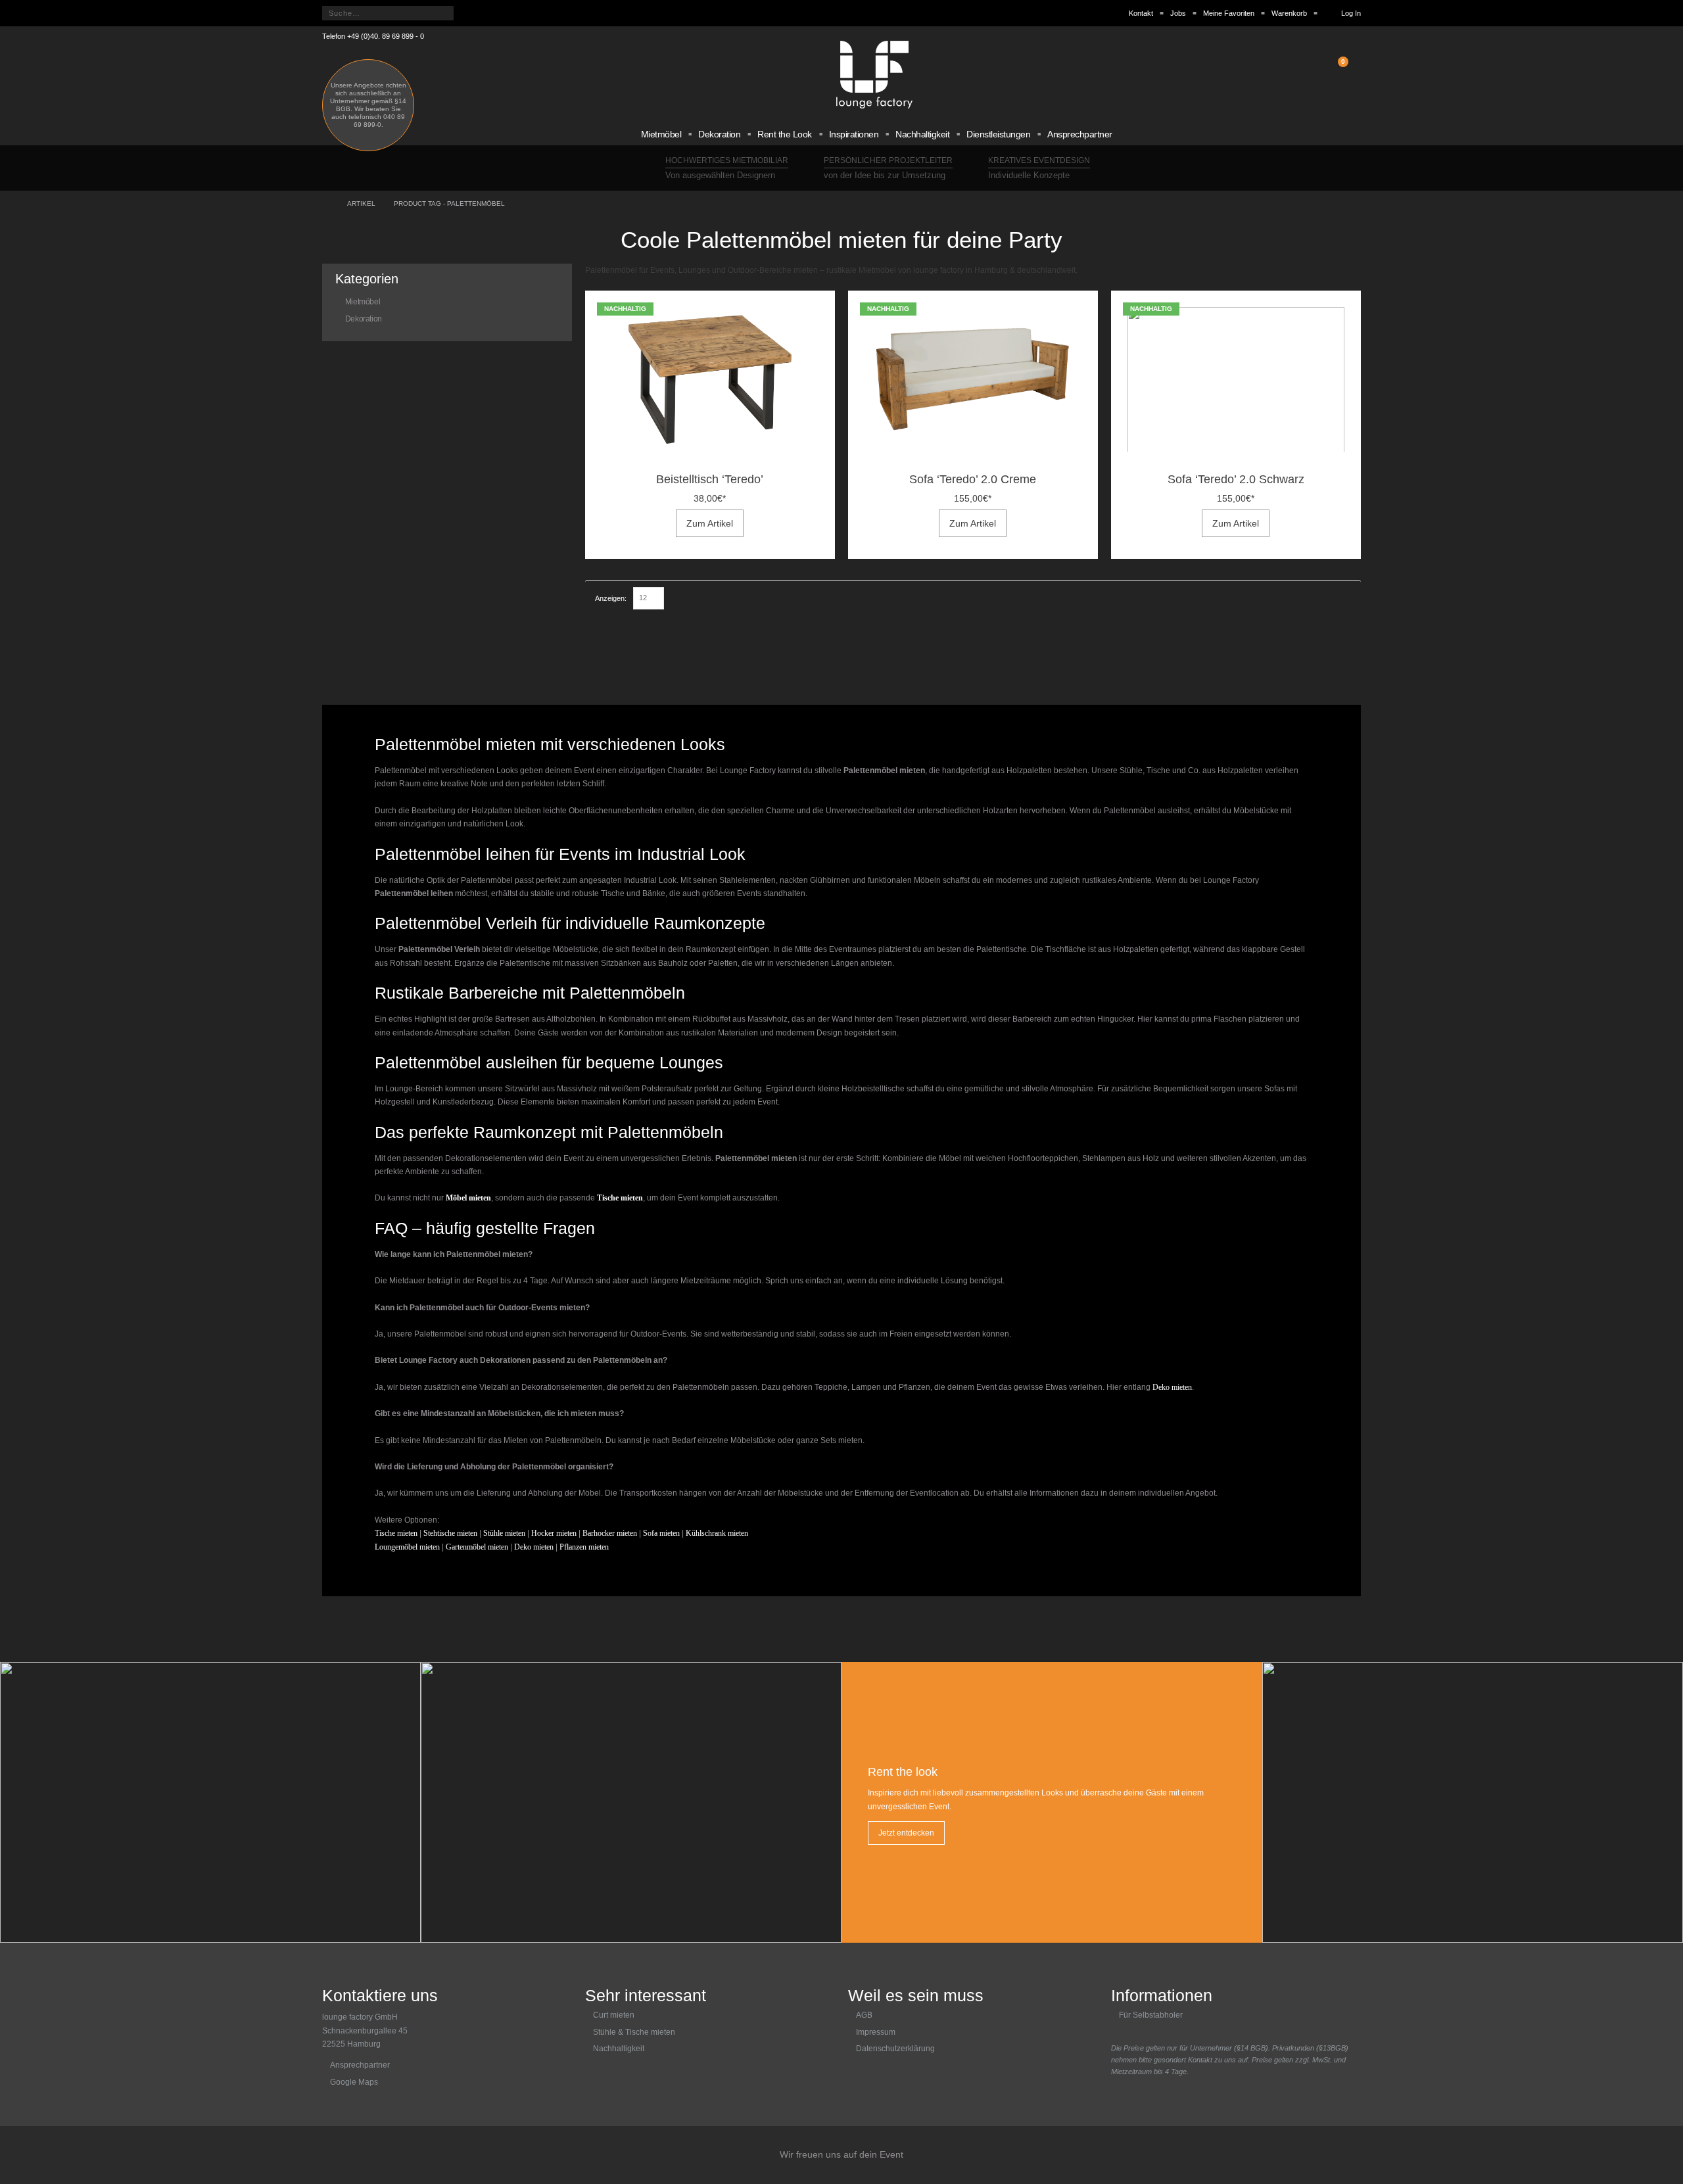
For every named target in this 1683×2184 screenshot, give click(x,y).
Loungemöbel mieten (407, 1547)
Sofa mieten (661, 1533)
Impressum (876, 2032)
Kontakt (1141, 13)
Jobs (1178, 13)
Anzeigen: (611, 598)
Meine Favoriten (1229, 13)
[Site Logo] (874, 75)
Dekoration (719, 134)
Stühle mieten (504, 1533)
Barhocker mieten (610, 1533)
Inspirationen (854, 134)
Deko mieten (1171, 1387)
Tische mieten (396, 1533)
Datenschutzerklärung (895, 2049)
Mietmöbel (661, 134)
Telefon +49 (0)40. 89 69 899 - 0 (373, 36)
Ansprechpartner (1080, 134)
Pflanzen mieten (584, 1547)
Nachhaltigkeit (922, 134)
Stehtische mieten (450, 1533)
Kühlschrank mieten (717, 1533)
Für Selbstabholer (1151, 2015)
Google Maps (354, 2082)
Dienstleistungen (998, 134)
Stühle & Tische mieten (634, 2032)
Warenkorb (1289, 13)
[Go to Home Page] (325, 204)
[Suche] (469, 13)
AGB (864, 2015)
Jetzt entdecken (906, 1833)
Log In (1351, 13)
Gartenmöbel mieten (477, 1547)
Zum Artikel (710, 523)
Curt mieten (614, 2015)
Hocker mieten (554, 1533)
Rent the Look (785, 134)
